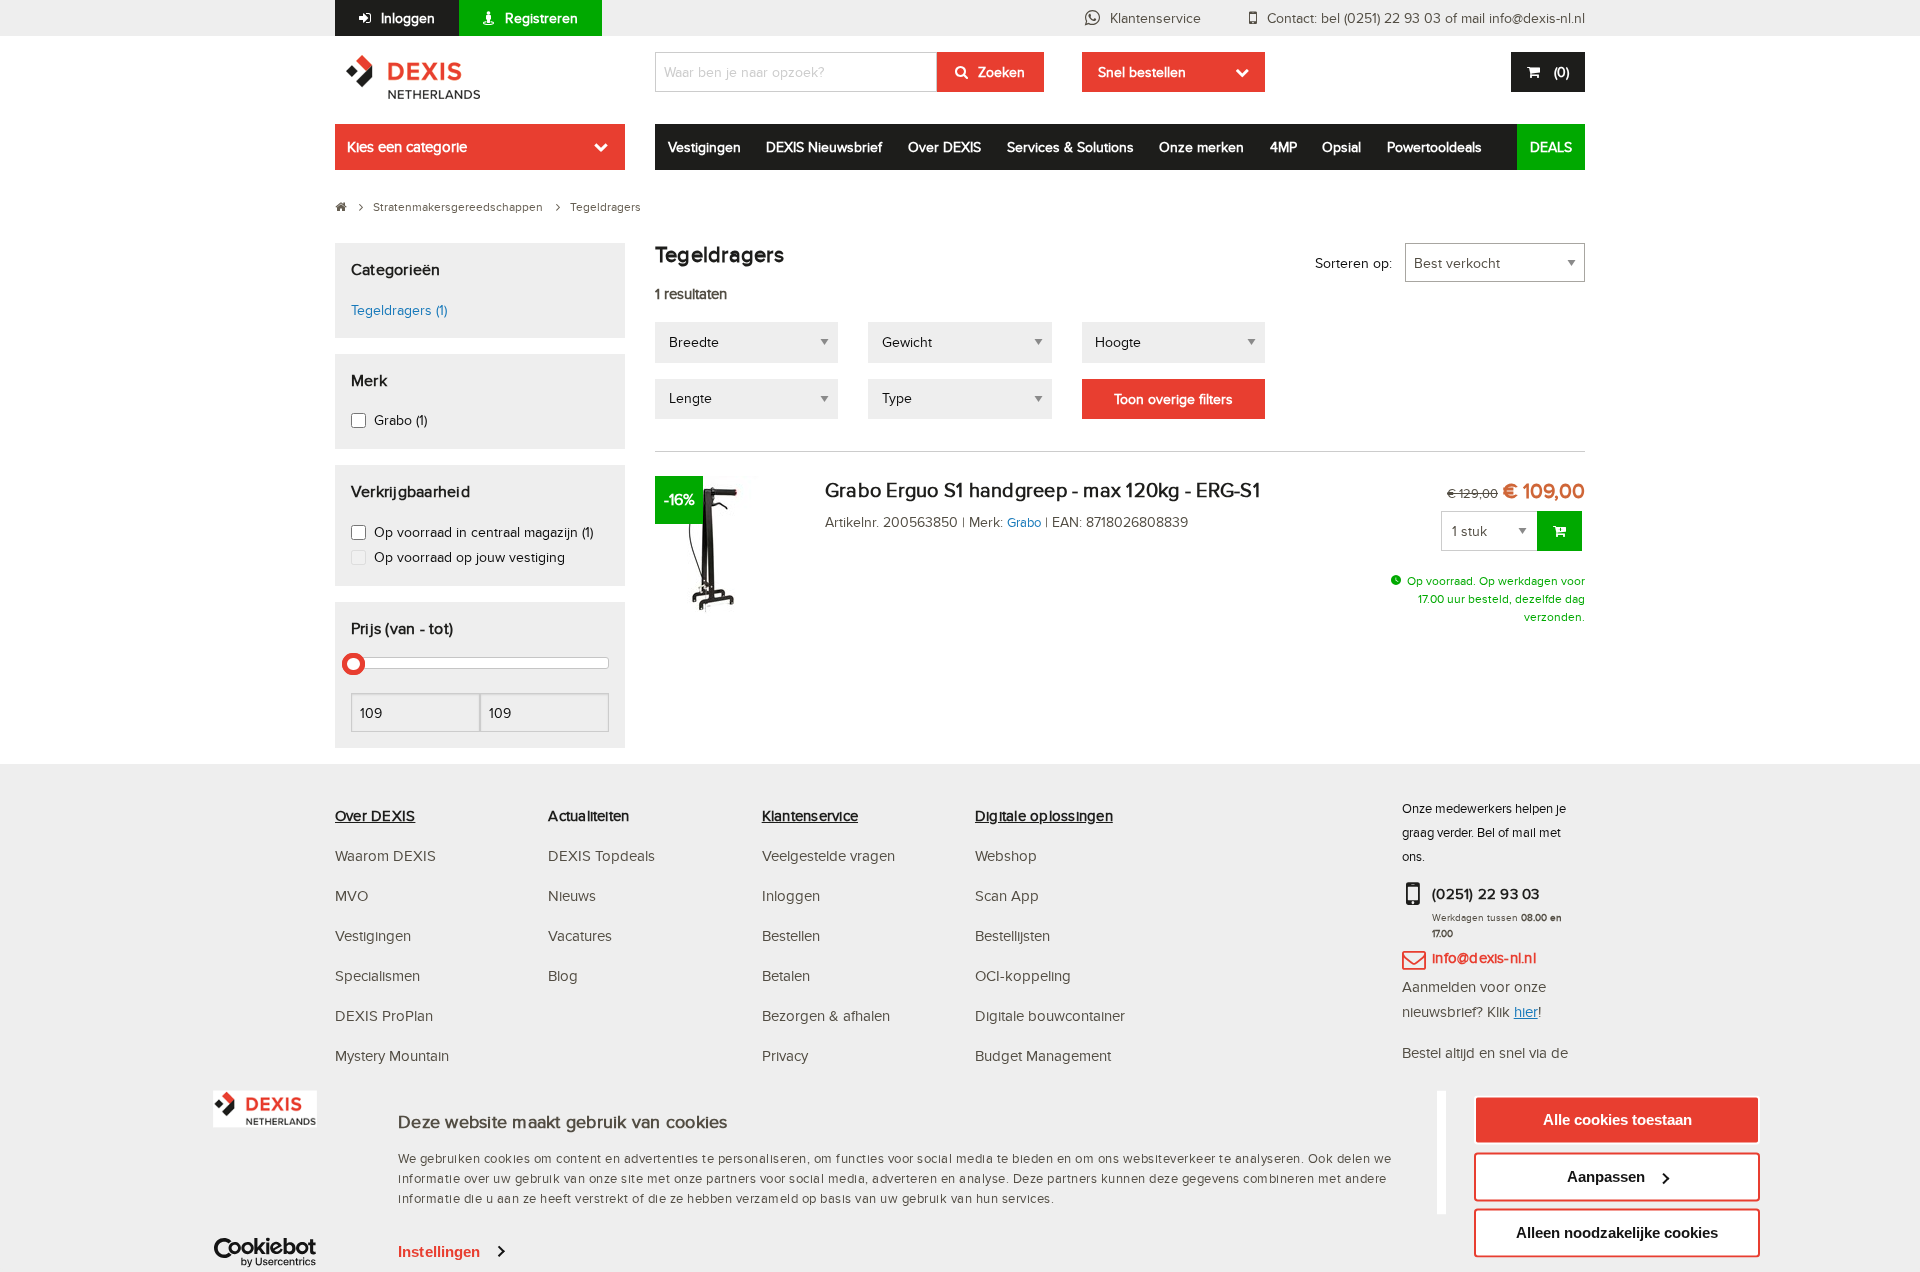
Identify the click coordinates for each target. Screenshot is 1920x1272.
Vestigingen (704, 147)
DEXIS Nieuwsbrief (824, 147)
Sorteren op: (1353, 263)
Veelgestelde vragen (830, 855)
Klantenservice (1155, 18)
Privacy (785, 1055)
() (1561, 72)
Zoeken (1001, 72)
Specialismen (377, 975)
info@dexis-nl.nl (1484, 957)
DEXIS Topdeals (601, 855)
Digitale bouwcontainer (1050, 1015)
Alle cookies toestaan (1617, 1119)
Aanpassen (1606, 1176)
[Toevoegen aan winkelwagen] (1559, 531)
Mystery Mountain (392, 1055)
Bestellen (791, 935)
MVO (351, 895)
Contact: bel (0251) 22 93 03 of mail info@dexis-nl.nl (1426, 18)
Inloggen (408, 18)
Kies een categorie (407, 146)
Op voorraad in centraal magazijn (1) (483, 532)
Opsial (1341, 147)
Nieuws (572, 895)
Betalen (786, 975)
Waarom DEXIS (385, 855)
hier (1526, 1011)
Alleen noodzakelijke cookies (1617, 1232)
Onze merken (1201, 147)
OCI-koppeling (1023, 975)
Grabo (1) (400, 420)
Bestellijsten (1012, 935)
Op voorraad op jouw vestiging (469, 557)
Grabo (1024, 522)
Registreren (541, 18)
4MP (1283, 147)
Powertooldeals (1434, 147)
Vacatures (580, 935)
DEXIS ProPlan (384, 1015)
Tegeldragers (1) (399, 310)
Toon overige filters (1173, 399)
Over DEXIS (944, 147)
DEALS (1551, 147)
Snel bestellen (1142, 72)
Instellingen (439, 1251)
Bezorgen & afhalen (826, 1015)
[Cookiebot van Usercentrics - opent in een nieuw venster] (265, 1252)
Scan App (1007, 895)
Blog (563, 975)
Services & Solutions (1070, 147)
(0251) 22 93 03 (1486, 893)
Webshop (1006, 855)
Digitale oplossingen (1044, 815)
